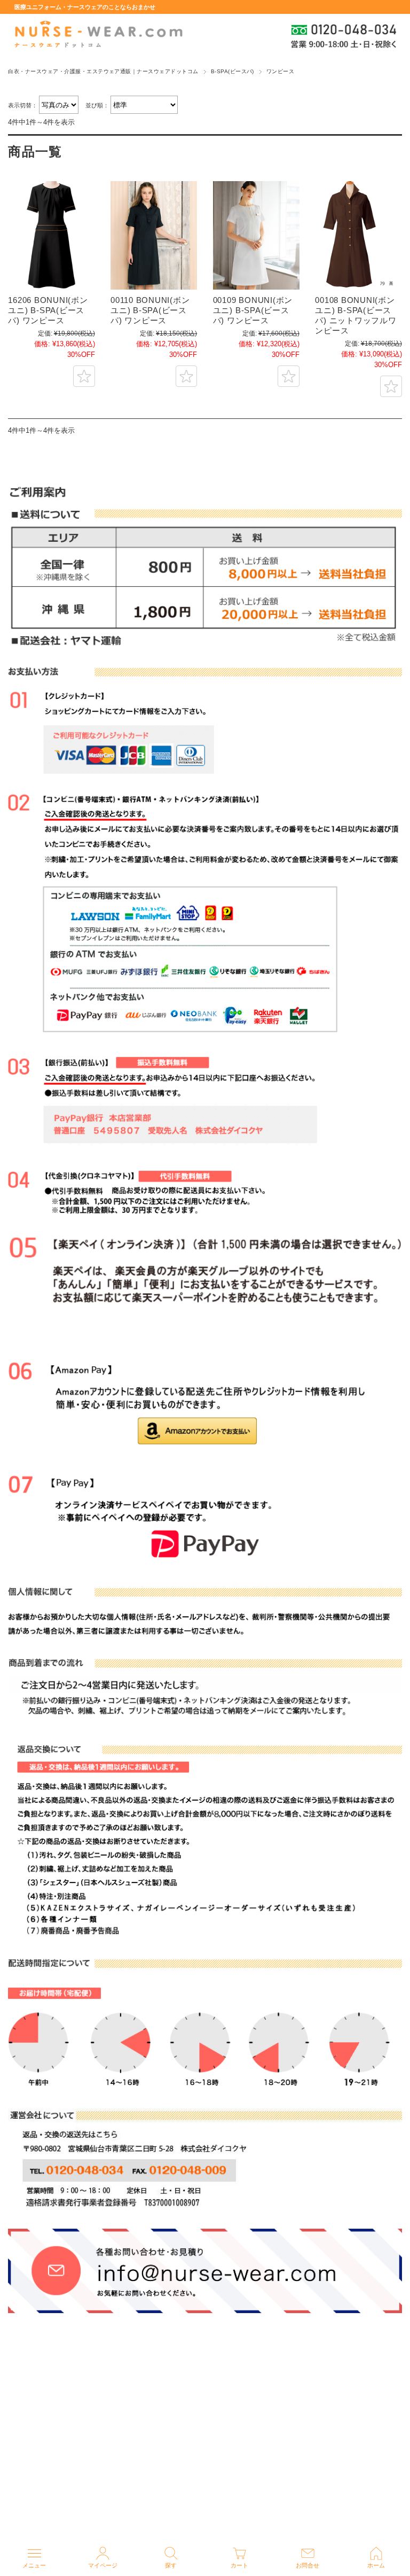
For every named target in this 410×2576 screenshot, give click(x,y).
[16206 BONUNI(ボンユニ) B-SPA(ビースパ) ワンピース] (51, 235)
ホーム (376, 2565)
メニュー (34, 2565)
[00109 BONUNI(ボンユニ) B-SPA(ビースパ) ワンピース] (256, 235)
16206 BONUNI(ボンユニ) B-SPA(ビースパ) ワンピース (48, 310)
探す (171, 2565)
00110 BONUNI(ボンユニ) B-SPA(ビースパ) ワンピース (150, 310)
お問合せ (307, 2565)
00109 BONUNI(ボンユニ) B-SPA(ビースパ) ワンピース (253, 310)
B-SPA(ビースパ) (232, 71)
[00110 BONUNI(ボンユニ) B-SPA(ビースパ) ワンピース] (154, 235)
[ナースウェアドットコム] (98, 35)
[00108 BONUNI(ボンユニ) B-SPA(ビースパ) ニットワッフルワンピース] (358, 235)
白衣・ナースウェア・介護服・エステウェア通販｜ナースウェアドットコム (103, 71)
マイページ (103, 2565)
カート (239, 2565)
